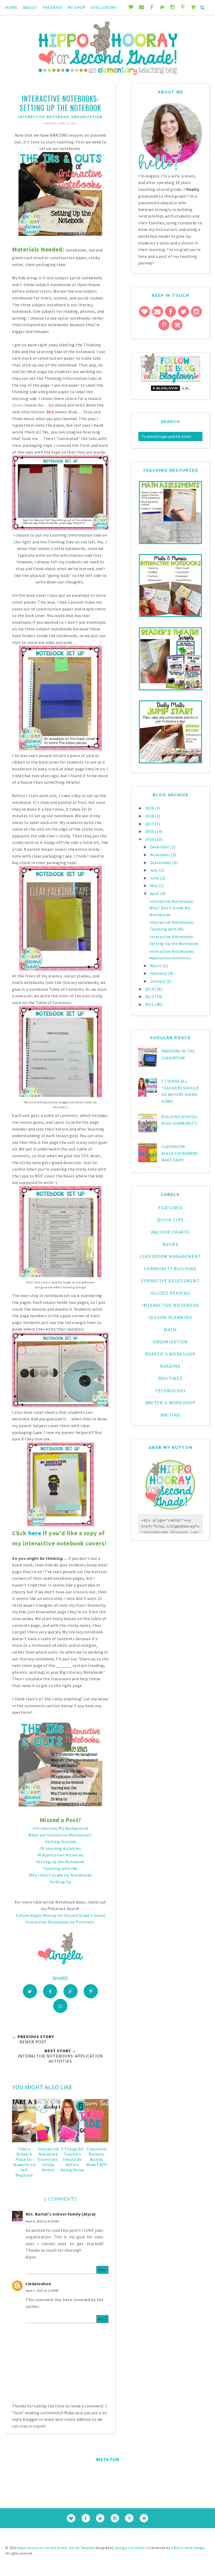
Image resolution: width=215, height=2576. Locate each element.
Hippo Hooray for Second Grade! (42, 2548)
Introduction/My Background (60, 1828)
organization (87, 117)
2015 (150, 839)
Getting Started (60, 1841)
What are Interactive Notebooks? (60, 1835)
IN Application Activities (60, 1855)
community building (170, 1269)
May (154, 886)
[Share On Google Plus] (71, 1991)
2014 (150, 989)
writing (171, 1415)
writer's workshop (171, 1403)
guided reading (171, 1293)
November (160, 855)
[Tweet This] (30, 1991)
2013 (150, 997)
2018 (150, 816)
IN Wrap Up (60, 1882)
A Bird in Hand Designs (188, 2548)
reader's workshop (170, 1354)
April (155, 893)
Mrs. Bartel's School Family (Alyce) (61, 2214)
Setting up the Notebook (60, 1862)
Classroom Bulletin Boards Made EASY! (180, 1153)
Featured (170, 1208)
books (171, 1244)
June (155, 878)
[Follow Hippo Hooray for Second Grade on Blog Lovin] (171, 382)
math (170, 1330)
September (161, 863)
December (160, 847)
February (159, 973)
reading (170, 1366)
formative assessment (171, 1281)
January (158, 981)
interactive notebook (44, 117)
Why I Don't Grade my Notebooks (60, 1875)
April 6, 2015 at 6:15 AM (42, 2221)
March (156, 966)
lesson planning (171, 1317)
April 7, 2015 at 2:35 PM (42, 2291)
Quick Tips (170, 1220)
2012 (150, 1004)
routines (171, 1378)
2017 (150, 824)
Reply (103, 2270)
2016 (150, 831)
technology (171, 1391)
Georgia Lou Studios (131, 2548)
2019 (150, 808)
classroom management (170, 1256)
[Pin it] (91, 1991)
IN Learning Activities (60, 1848)
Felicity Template (82, 2548)
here (35, 1533)
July (154, 870)
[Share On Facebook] (50, 1991)
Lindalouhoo (39, 2284)
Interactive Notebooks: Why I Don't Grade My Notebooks (172, 908)
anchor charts (170, 1232)
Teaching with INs (60, 1868)
